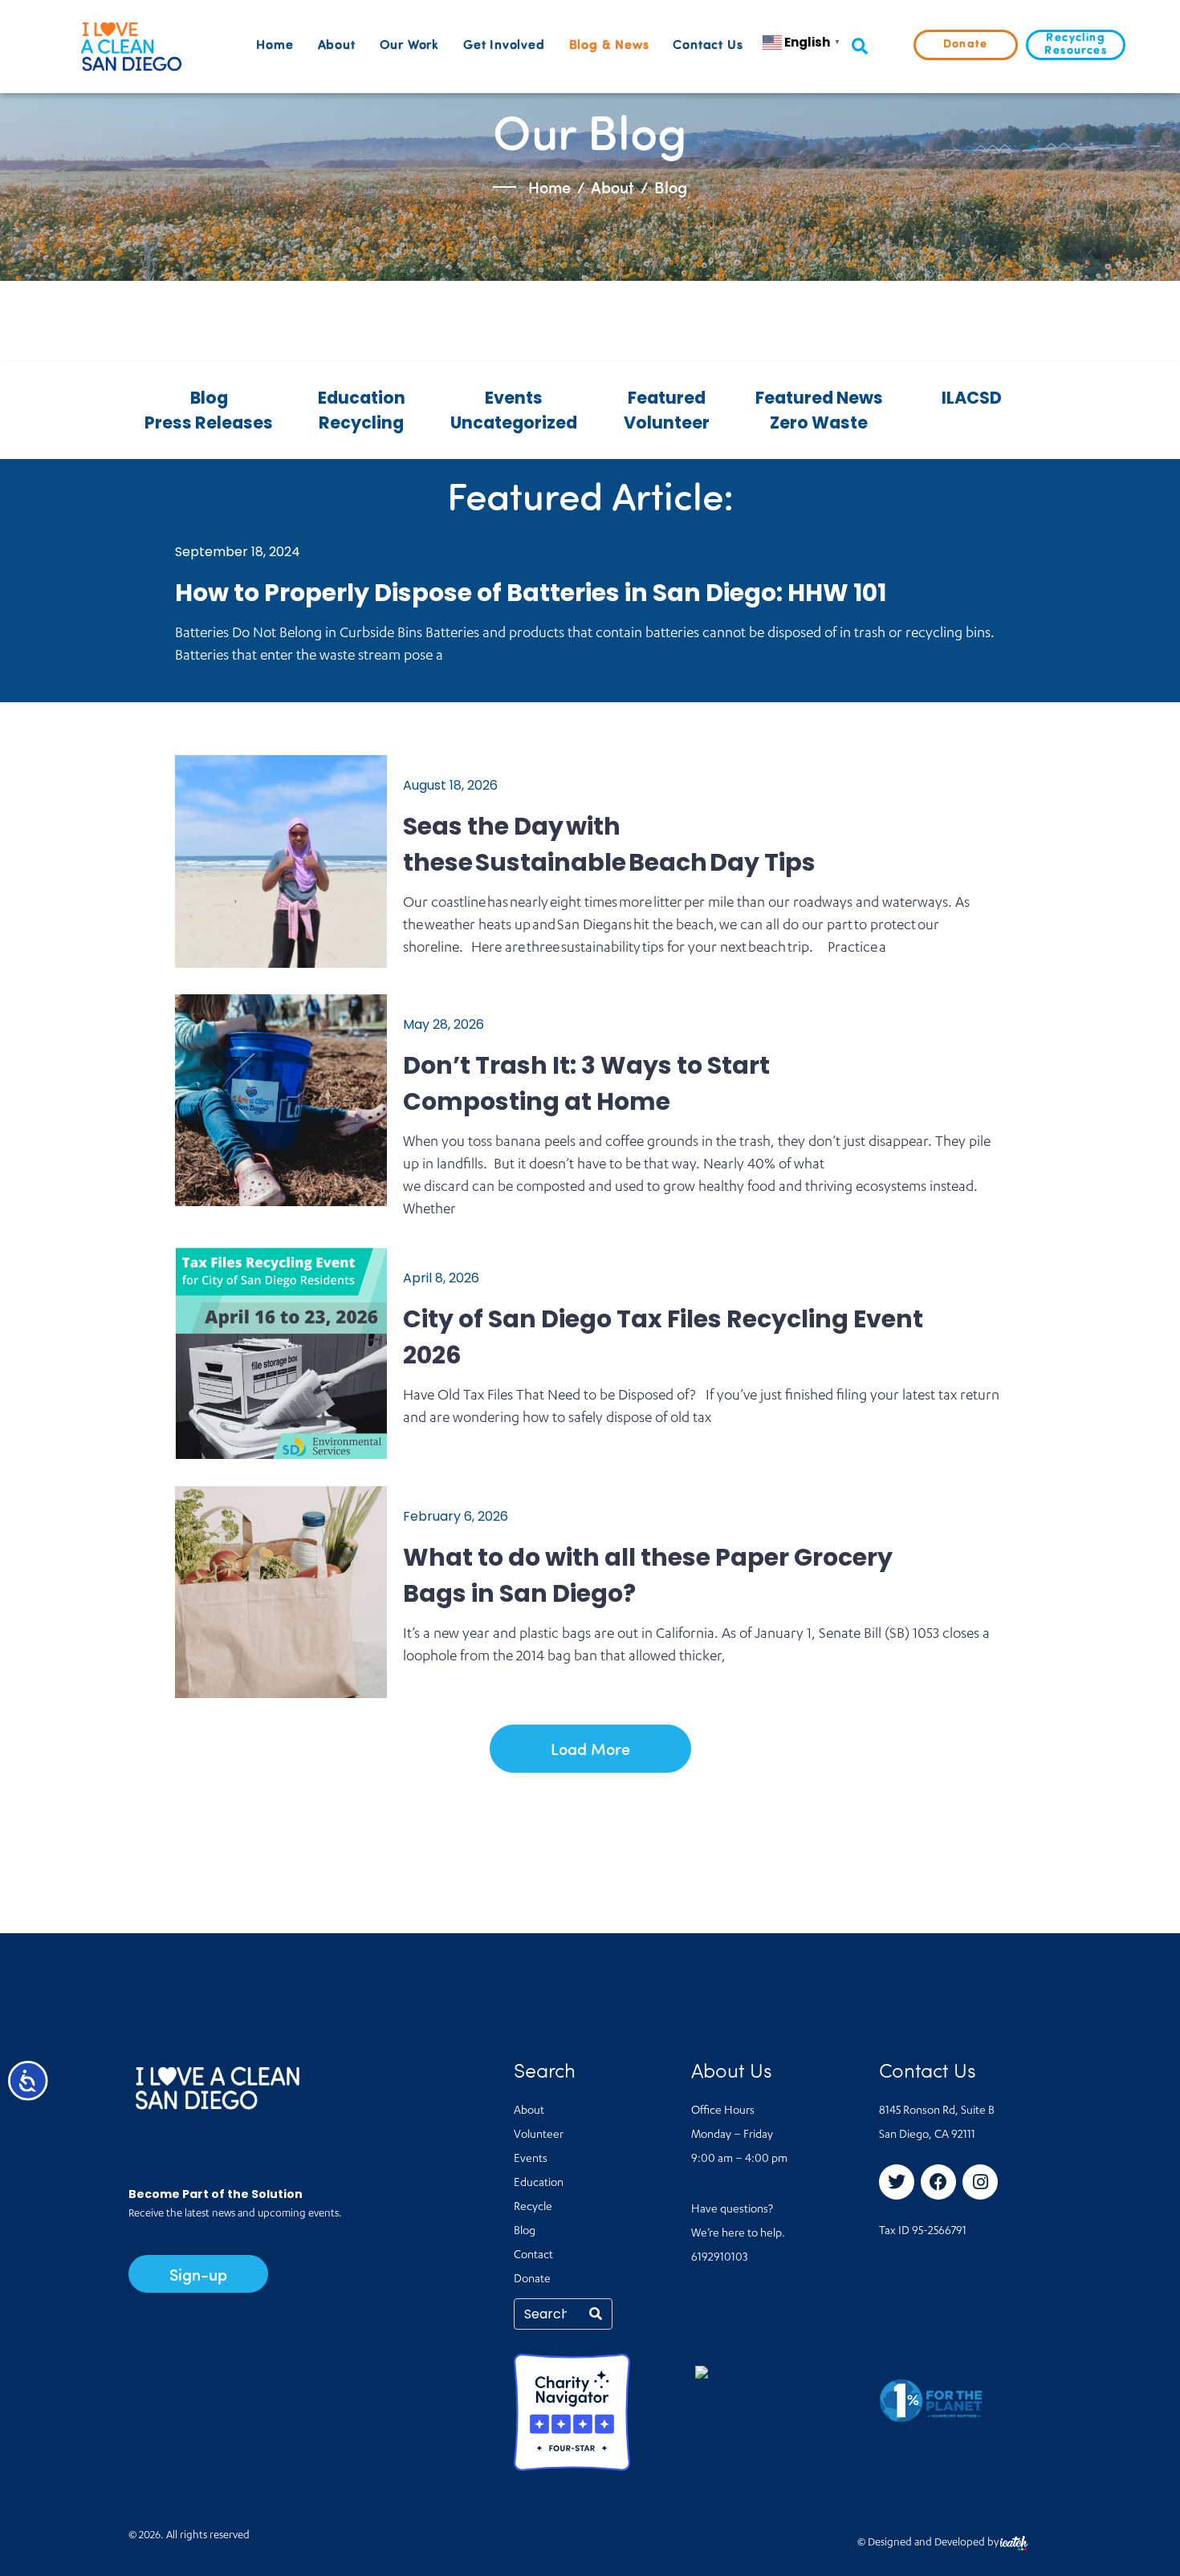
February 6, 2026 (456, 1516)
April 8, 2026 (441, 1278)
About (337, 46)
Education (362, 398)
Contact (533, 2256)
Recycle (533, 2208)
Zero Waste (819, 423)
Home (275, 46)
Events (514, 398)
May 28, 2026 (444, 1024)
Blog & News (609, 46)
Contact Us (708, 46)
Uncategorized (514, 423)
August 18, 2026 (450, 785)
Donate (532, 2280)
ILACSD (972, 398)
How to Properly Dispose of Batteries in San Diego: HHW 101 (531, 593)
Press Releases (209, 423)
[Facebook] (938, 2182)
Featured (667, 398)
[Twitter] (897, 2182)
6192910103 (719, 2258)
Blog (209, 398)
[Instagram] (980, 2182)
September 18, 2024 (238, 552)
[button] (859, 47)
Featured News (819, 398)
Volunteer (667, 423)
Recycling (361, 423)
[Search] (596, 2314)
